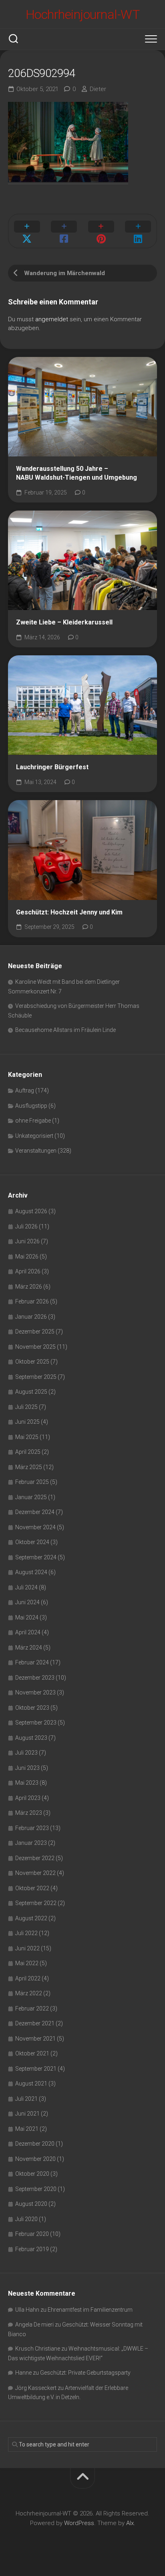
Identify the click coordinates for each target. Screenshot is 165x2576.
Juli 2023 (26, 1753)
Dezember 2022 (35, 1858)
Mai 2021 (27, 2129)
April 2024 (28, 1632)
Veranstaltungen (36, 1151)
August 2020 (31, 2204)
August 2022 (31, 1918)
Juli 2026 (26, 1226)
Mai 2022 (27, 1963)
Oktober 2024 (32, 1542)
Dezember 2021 (35, 2023)
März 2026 (29, 1287)
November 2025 (35, 1347)
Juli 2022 (26, 1933)
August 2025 (31, 1392)
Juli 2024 (26, 1587)
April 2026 (28, 1271)
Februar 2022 (32, 2009)
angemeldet (52, 319)
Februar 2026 (32, 1301)
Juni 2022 (27, 1948)
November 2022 (35, 1873)
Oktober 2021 (32, 2053)
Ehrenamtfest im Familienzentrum (90, 2310)
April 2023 (28, 1798)
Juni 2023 (27, 1768)
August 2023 (31, 1738)
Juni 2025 (27, 1422)
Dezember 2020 (35, 2144)
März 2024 (29, 1648)
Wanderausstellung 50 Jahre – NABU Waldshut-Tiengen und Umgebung (76, 473)
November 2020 (35, 2159)
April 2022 (28, 1978)
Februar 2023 (32, 1828)
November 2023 (35, 1692)
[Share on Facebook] (64, 231)
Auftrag (25, 1090)
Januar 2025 (31, 1497)
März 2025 (29, 1467)
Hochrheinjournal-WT (83, 14)
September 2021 (36, 2069)
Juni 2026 (27, 1241)
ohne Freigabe (33, 1121)
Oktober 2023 (32, 1708)
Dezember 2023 (35, 1678)
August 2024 (31, 1572)
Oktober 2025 (32, 1362)
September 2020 (36, 2189)
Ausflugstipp (31, 1106)
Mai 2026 (27, 1257)
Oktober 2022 (32, 1888)
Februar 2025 (32, 1482)
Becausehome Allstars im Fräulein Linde (65, 1030)
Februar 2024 (32, 1662)
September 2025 (36, 1377)
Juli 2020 (26, 2219)
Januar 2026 (31, 1317)
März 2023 (29, 1813)
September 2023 (36, 1723)
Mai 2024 (27, 1617)
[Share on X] (27, 231)
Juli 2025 (26, 1407)
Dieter (98, 89)
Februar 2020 (32, 2234)
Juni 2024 (27, 1602)
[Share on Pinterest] (101, 231)
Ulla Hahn (27, 2310)
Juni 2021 (27, 2114)
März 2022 (29, 1993)
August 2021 (31, 2083)
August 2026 (31, 1211)
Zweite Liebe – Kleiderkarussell (64, 622)
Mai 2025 (27, 1437)
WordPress (79, 2523)
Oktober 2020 (32, 2174)
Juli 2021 (26, 2099)
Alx (130, 2523)
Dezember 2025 (35, 1332)
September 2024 (36, 1557)
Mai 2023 (27, 1783)
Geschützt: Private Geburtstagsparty (85, 2373)
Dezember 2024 (35, 1512)
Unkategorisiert (34, 1136)
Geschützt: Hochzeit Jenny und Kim (69, 912)
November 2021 (35, 2039)
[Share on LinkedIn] (138, 231)
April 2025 (28, 1452)
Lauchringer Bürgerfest (52, 767)
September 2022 (36, 1903)
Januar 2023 (31, 1843)
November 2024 (35, 1527)
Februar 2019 (32, 2249)
